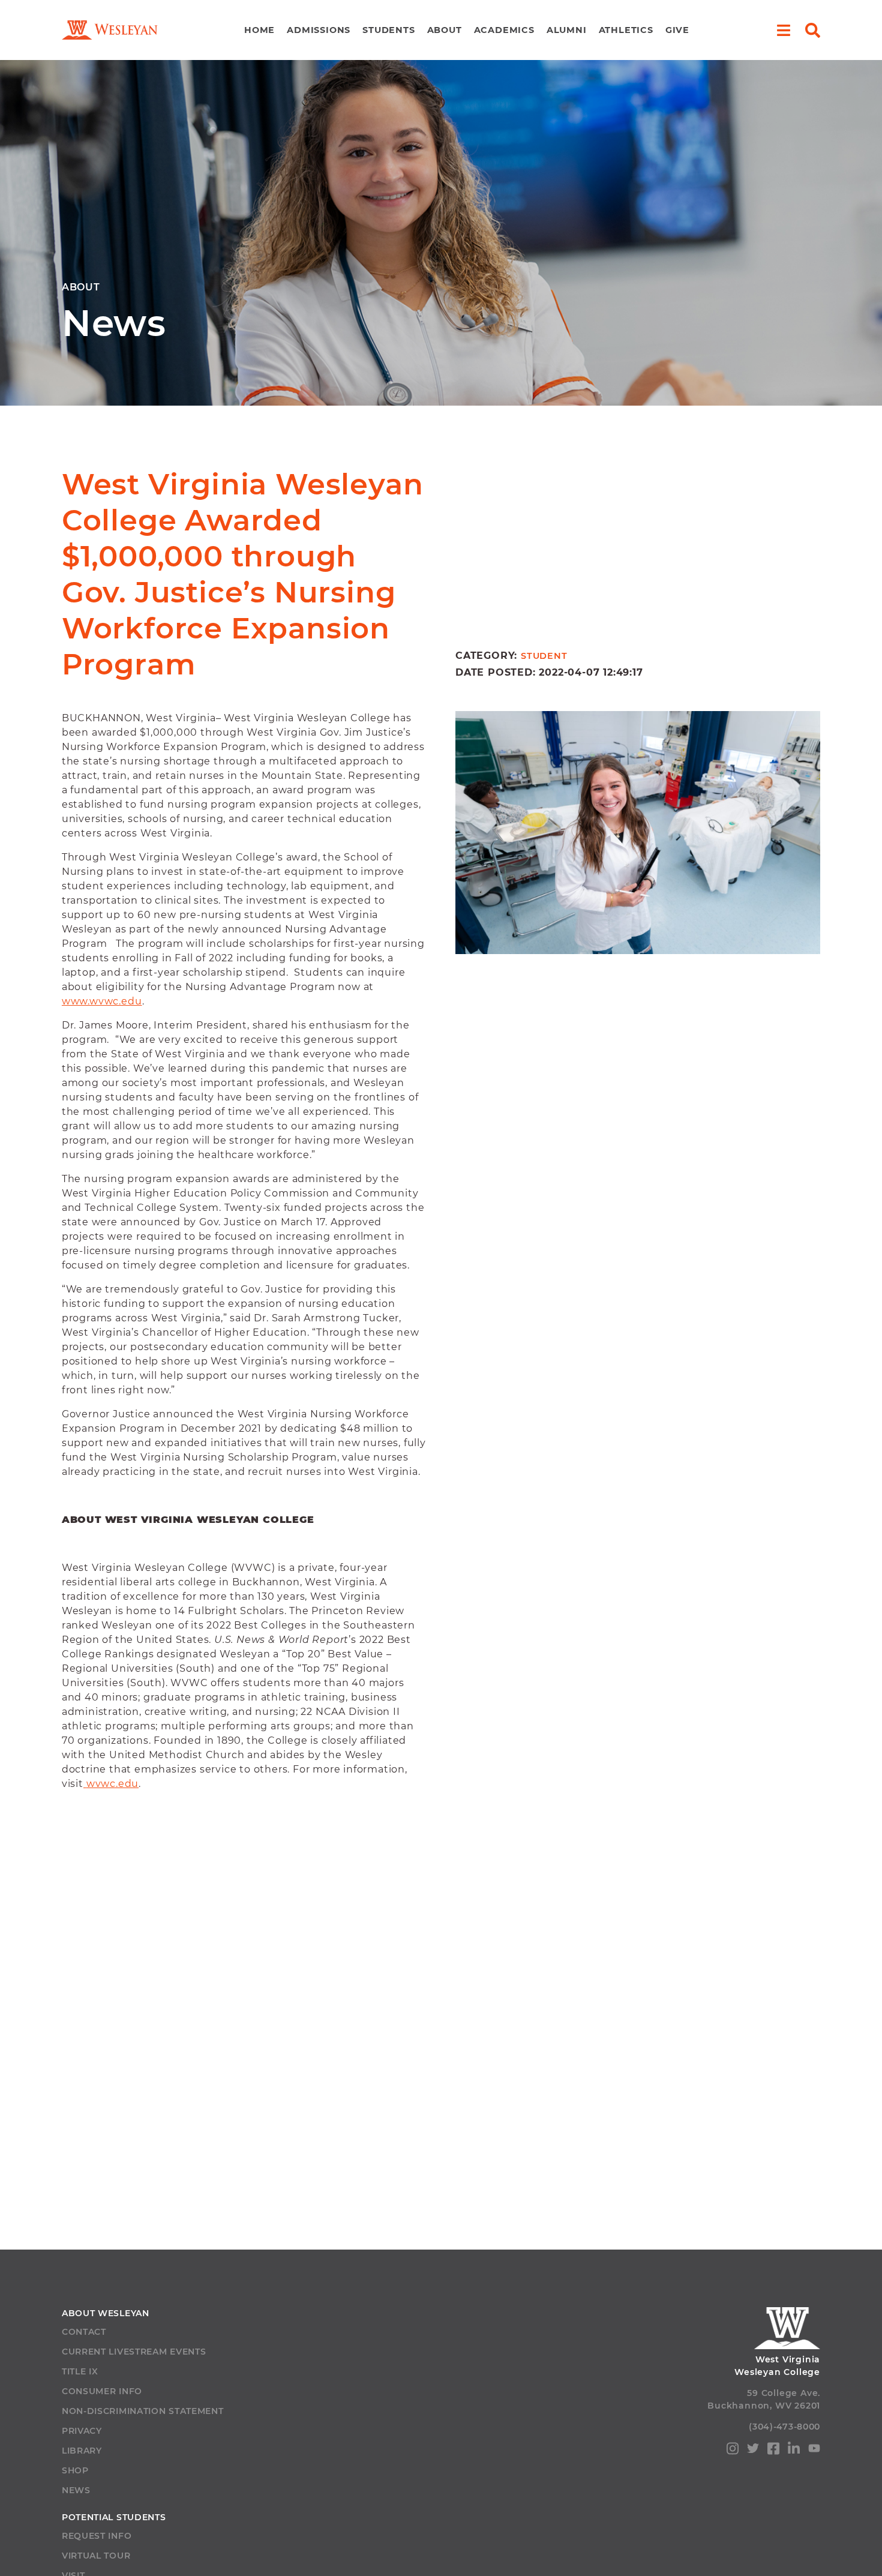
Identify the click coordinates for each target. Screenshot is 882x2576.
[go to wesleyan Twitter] (753, 2450)
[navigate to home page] (110, 30)
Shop (75, 2470)
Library (82, 2451)
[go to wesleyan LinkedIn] (794, 2451)
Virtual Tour (96, 2556)
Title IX (80, 2371)
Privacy (82, 2431)
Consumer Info (102, 2391)
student (544, 656)
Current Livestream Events (134, 2352)
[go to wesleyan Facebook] (773, 2451)
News (76, 2490)
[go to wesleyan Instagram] (733, 2451)
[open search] (813, 30)
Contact (84, 2332)
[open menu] (783, 30)
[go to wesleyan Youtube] (814, 2450)
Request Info (97, 2536)
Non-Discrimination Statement (143, 2411)
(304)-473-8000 (784, 2427)
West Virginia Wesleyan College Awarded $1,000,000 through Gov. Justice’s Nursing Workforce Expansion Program (243, 574)
